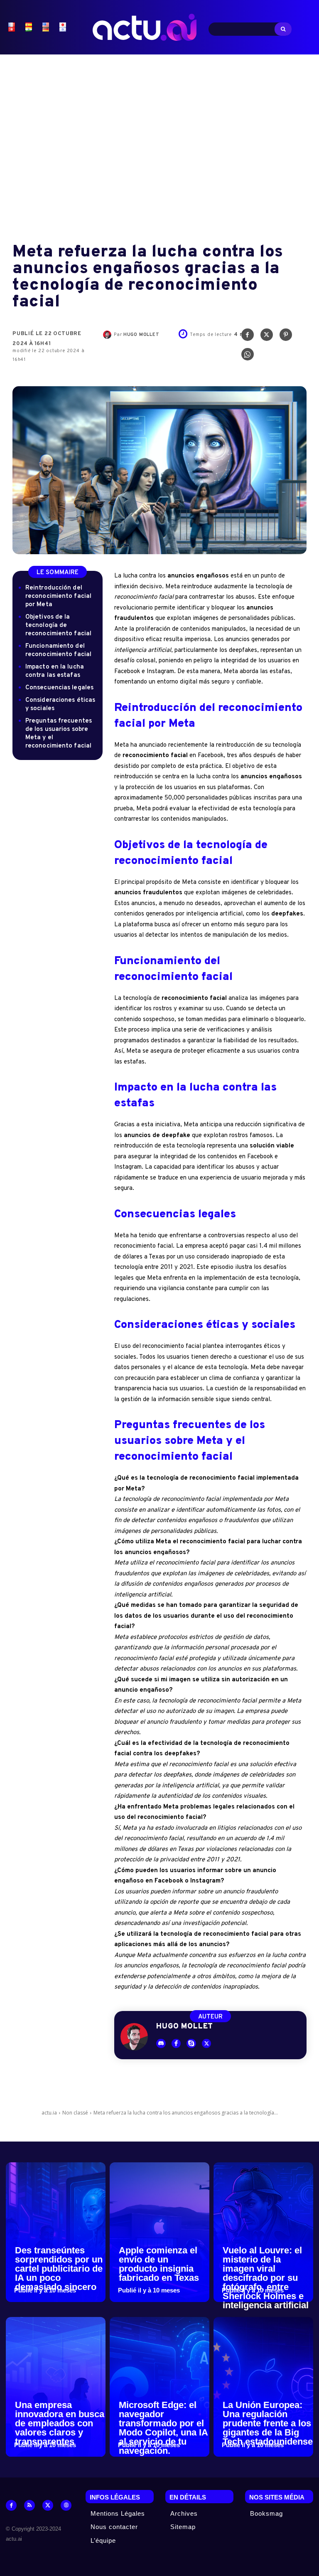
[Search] (283, 29)
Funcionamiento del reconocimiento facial (58, 650)
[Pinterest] (286, 337)
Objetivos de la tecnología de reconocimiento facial (58, 625)
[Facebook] (248, 337)
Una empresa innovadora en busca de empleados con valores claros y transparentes (60, 2423)
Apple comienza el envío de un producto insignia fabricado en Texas (159, 2264)
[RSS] (29, 2505)
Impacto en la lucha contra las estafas (55, 671)
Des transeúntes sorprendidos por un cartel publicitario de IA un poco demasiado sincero (59, 2269)
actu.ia (49, 2113)
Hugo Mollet (141, 335)
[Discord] (161, 2044)
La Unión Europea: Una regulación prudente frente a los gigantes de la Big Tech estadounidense (268, 2423)
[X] (267, 337)
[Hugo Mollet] (108, 335)
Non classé (75, 2113)
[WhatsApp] (248, 356)
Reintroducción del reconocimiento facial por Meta (58, 596)
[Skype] (191, 2044)
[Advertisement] (159, 142)
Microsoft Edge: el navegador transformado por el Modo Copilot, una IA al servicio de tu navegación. (163, 2428)
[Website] (66, 2505)
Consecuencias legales (59, 688)
